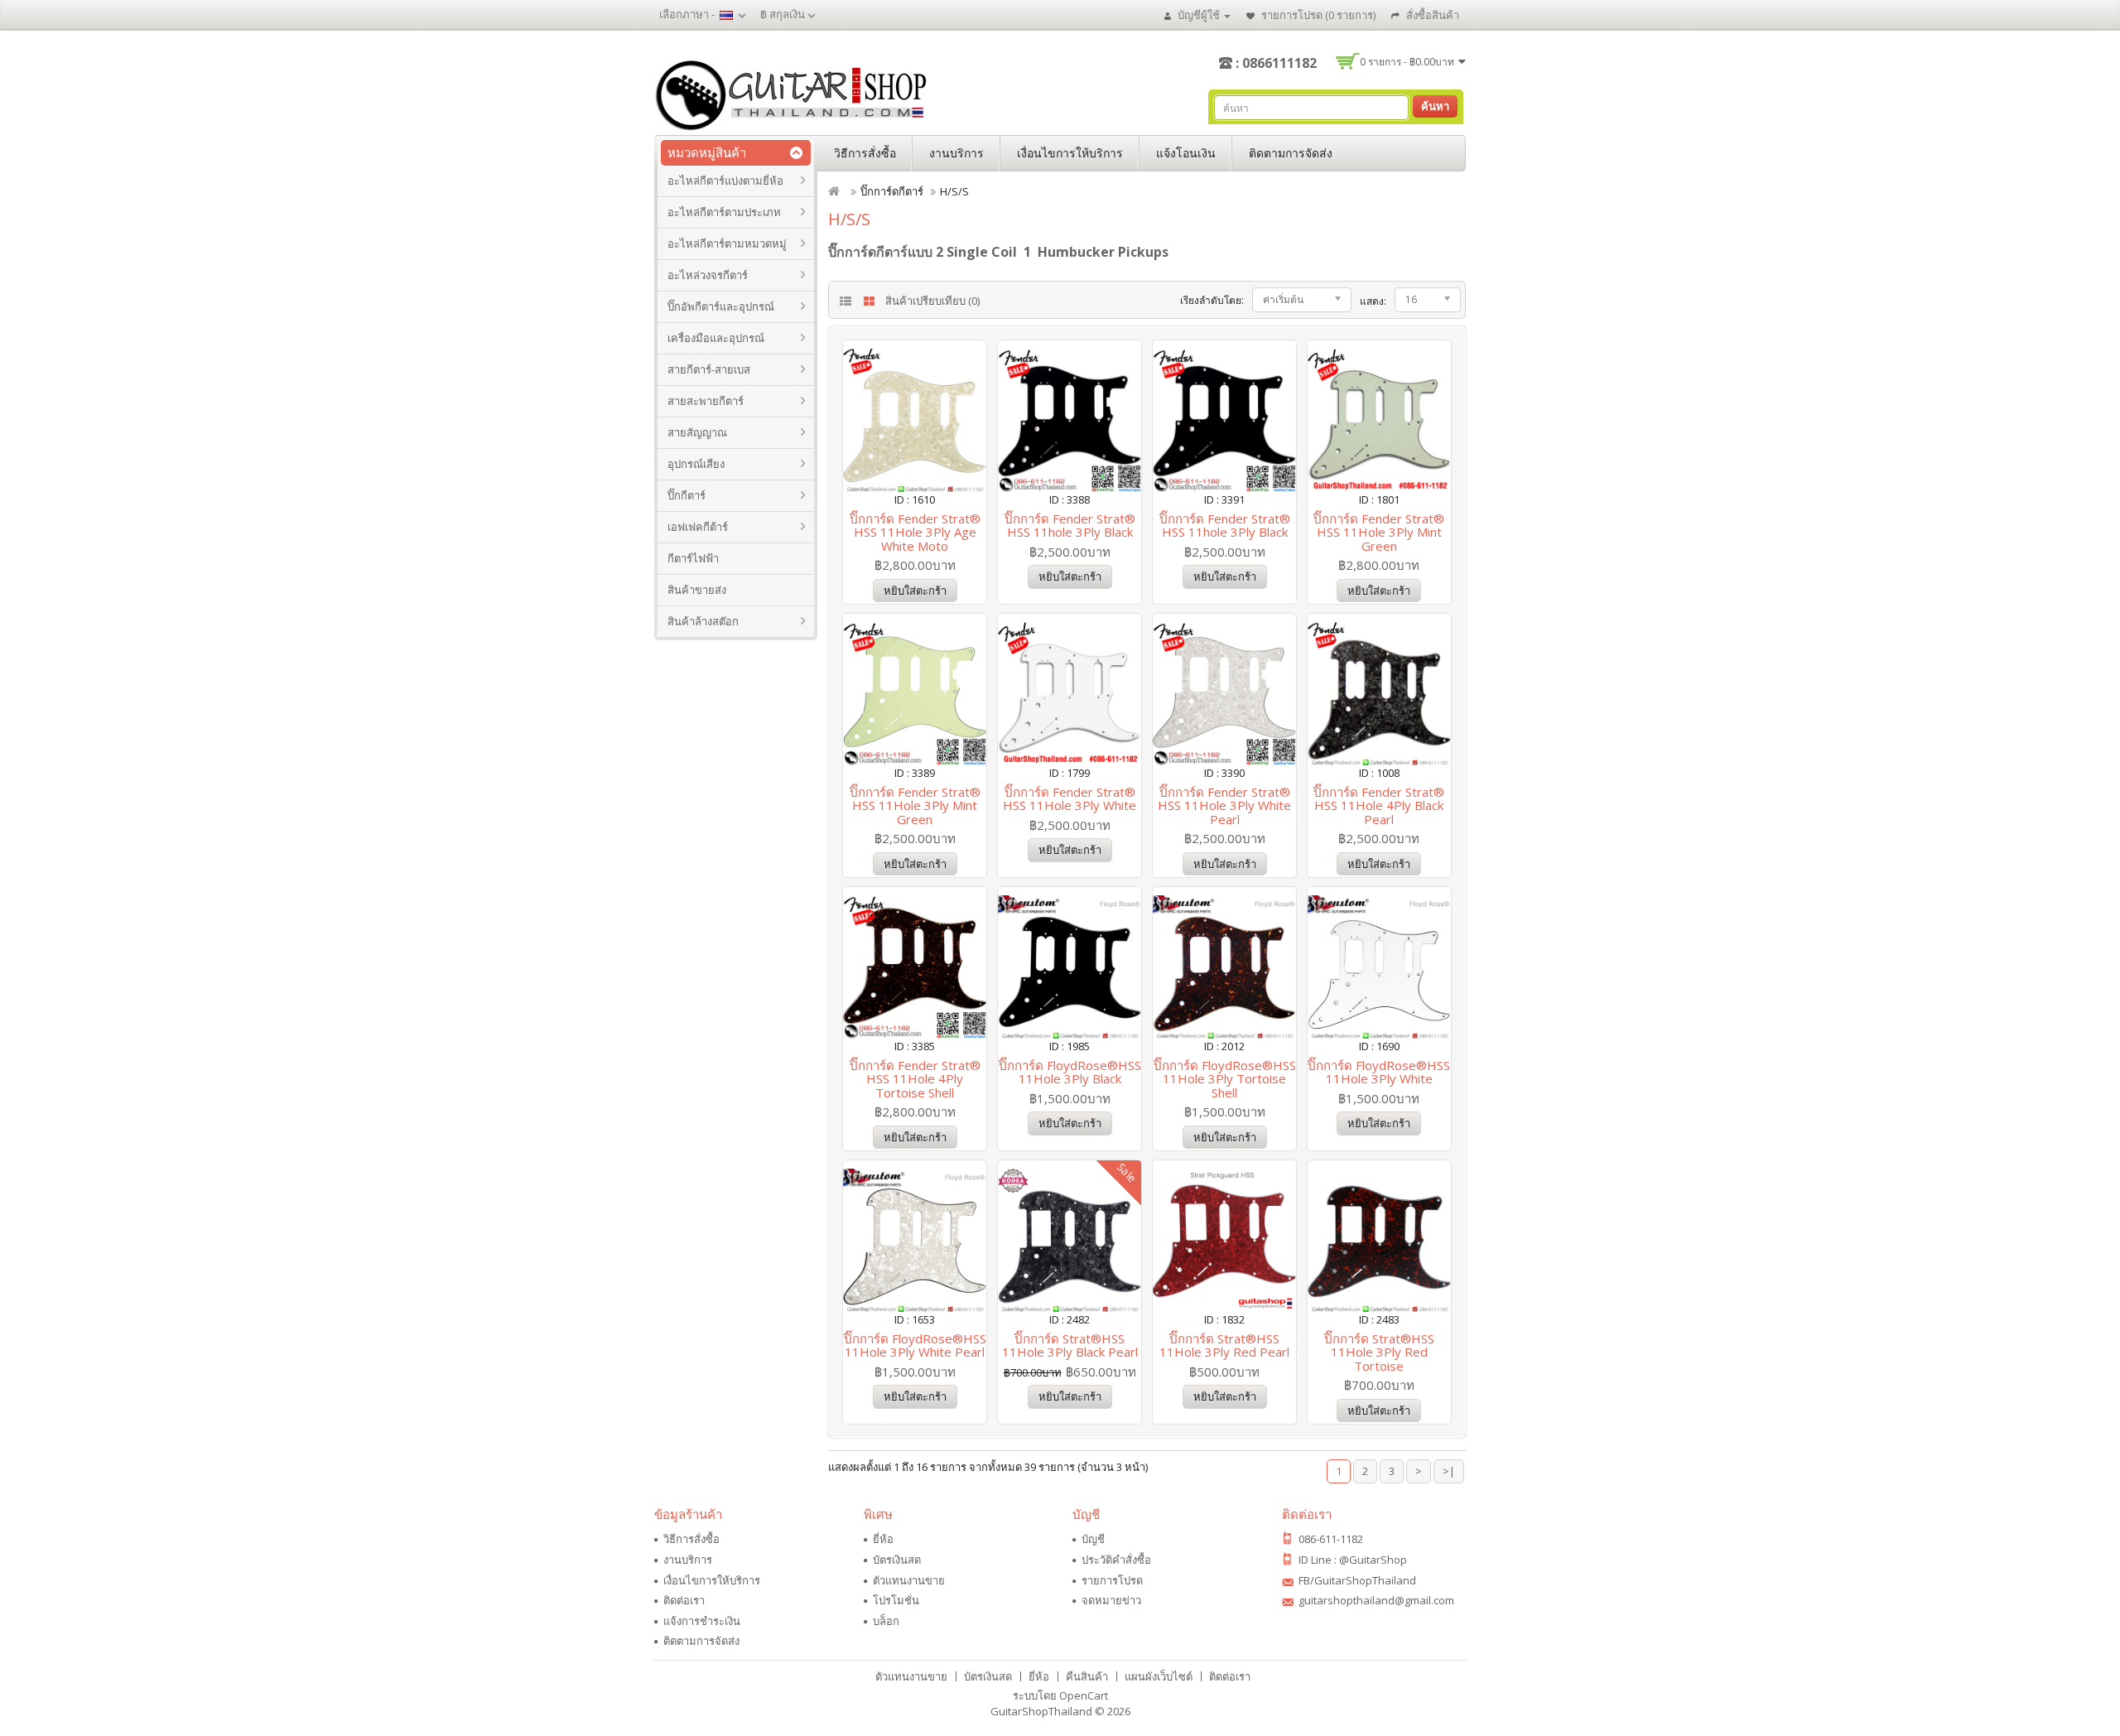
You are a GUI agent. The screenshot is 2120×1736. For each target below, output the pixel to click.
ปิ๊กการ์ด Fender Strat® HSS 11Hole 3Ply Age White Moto (915, 532)
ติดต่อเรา (684, 1600)
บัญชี (1093, 1539)
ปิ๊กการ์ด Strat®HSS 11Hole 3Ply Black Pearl (1070, 1345)
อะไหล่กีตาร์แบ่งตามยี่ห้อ (725, 181)
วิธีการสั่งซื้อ (865, 153)
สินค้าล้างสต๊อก (703, 621)
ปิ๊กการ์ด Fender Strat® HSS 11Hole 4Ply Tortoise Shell (915, 1079)
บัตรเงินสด (897, 1560)
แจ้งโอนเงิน (1186, 153)
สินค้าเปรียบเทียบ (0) (932, 301)
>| (1449, 1471)
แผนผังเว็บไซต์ (1159, 1676)
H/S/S (954, 191)
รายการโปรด (1112, 1580)
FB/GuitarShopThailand (1357, 1580)
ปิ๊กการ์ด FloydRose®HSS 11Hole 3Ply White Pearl (915, 1345)
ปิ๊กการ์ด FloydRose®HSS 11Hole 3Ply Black (1070, 1072)
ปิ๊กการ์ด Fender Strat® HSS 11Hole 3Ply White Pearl (1224, 805)
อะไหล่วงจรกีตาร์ (708, 275)
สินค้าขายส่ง (697, 590)
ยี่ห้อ (883, 1539)
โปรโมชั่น (896, 1600)
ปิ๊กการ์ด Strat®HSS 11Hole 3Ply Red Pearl (1224, 1345)
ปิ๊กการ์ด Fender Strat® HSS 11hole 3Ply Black (1070, 526)
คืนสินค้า (1087, 1676)
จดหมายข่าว (1111, 1600)
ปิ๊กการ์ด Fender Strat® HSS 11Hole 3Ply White (1070, 799)
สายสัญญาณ (697, 432)
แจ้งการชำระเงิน (702, 1621)
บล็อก (886, 1621)
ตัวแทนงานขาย (909, 1580)
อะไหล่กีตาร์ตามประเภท (724, 212)
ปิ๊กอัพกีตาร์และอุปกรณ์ (721, 306)
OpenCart (1084, 1695)
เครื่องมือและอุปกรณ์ (716, 338)
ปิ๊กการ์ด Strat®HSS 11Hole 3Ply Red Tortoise (1379, 1352)
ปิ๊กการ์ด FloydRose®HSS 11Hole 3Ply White (1379, 1072)
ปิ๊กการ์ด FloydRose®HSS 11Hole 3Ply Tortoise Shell (1225, 1079)
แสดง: (1373, 301)
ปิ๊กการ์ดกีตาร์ (892, 191)
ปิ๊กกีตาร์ (687, 495)
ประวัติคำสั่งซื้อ (1116, 1560)
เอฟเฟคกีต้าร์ (698, 527)
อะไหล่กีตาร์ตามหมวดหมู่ (727, 244)
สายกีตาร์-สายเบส (709, 369)
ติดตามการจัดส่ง (1291, 153)
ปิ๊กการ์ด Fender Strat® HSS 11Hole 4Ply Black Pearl (1379, 805)
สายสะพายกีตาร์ (706, 401)
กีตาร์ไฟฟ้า (693, 558)
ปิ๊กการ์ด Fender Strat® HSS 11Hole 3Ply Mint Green (1379, 532)
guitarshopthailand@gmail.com (1376, 1600)
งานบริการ (956, 153)
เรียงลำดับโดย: (1212, 300)
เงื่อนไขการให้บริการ (1070, 153)
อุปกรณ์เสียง (696, 464)
